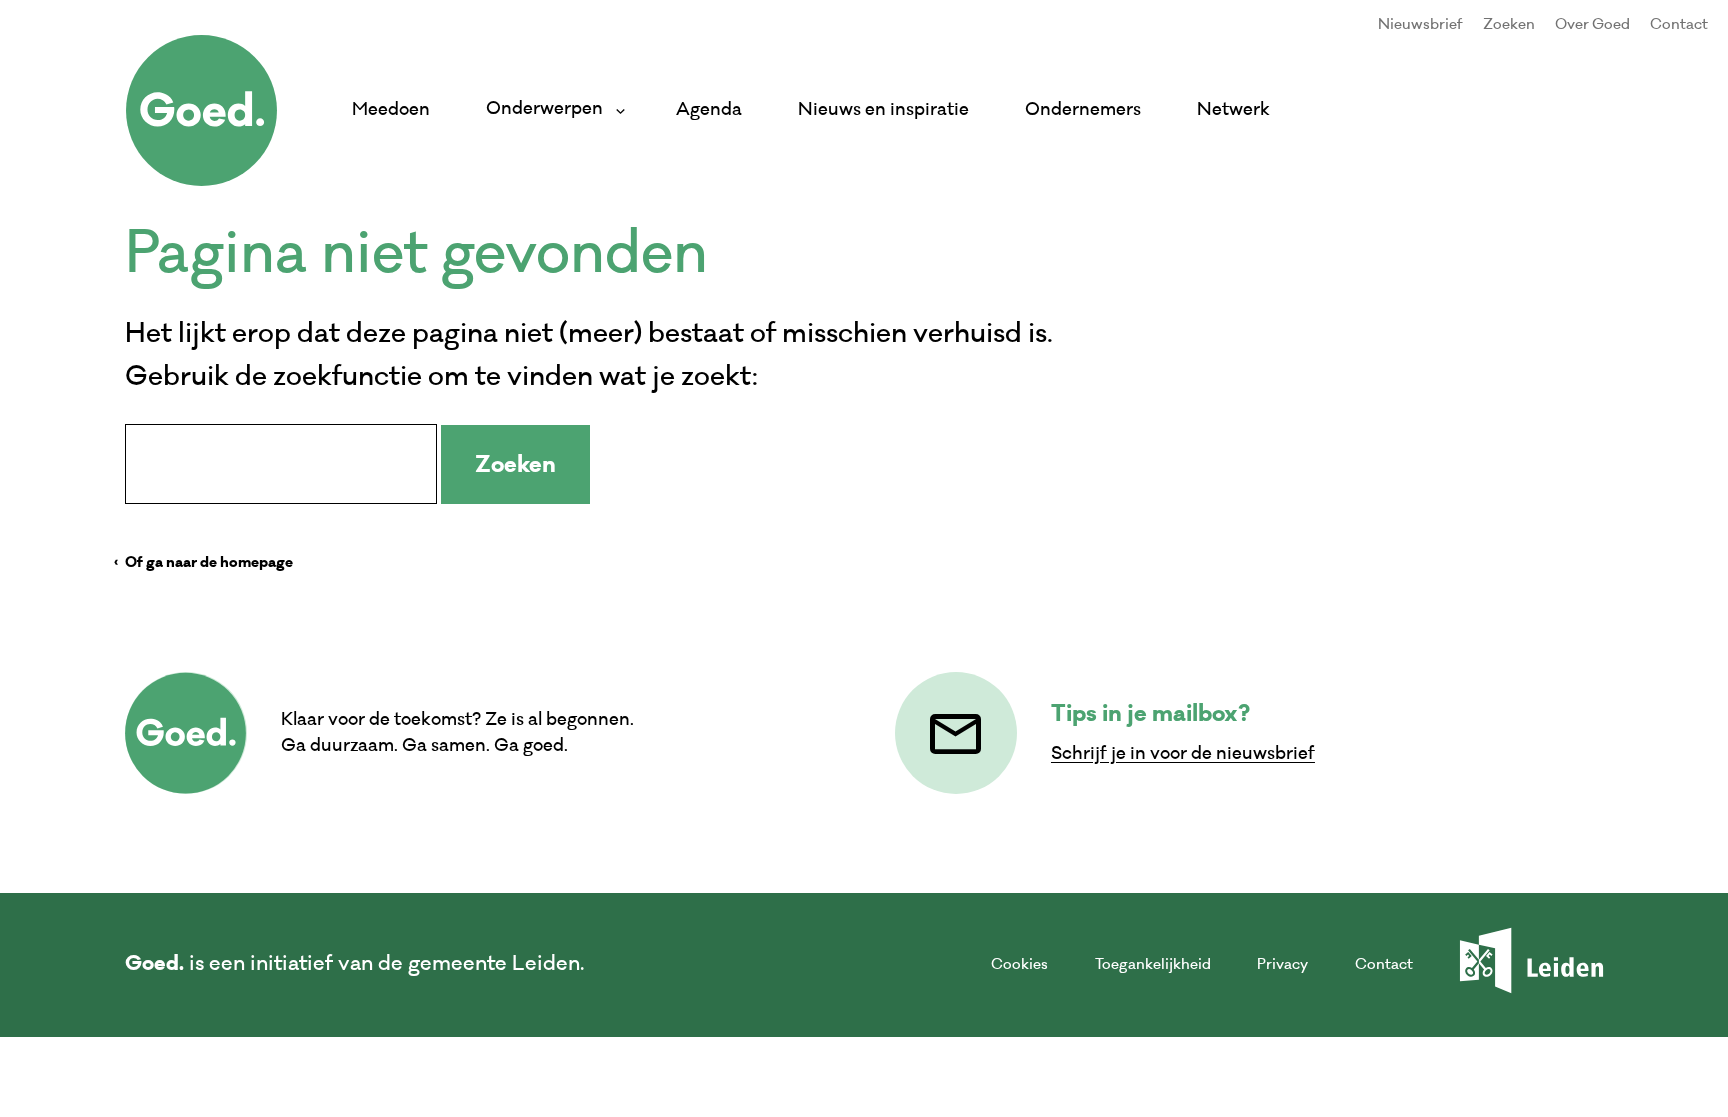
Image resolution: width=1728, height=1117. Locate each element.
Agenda (709, 109)
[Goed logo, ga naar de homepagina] (201, 110)
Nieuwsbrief (1420, 24)
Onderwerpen (549, 109)
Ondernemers (1083, 109)
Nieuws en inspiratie (883, 109)
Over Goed (1592, 24)
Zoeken (1509, 24)
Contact (1679, 24)
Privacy (1282, 964)
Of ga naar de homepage (209, 564)
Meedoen (391, 109)
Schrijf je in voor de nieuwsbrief (1183, 753)
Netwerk (1233, 109)
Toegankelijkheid (1153, 964)
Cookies (1019, 964)
